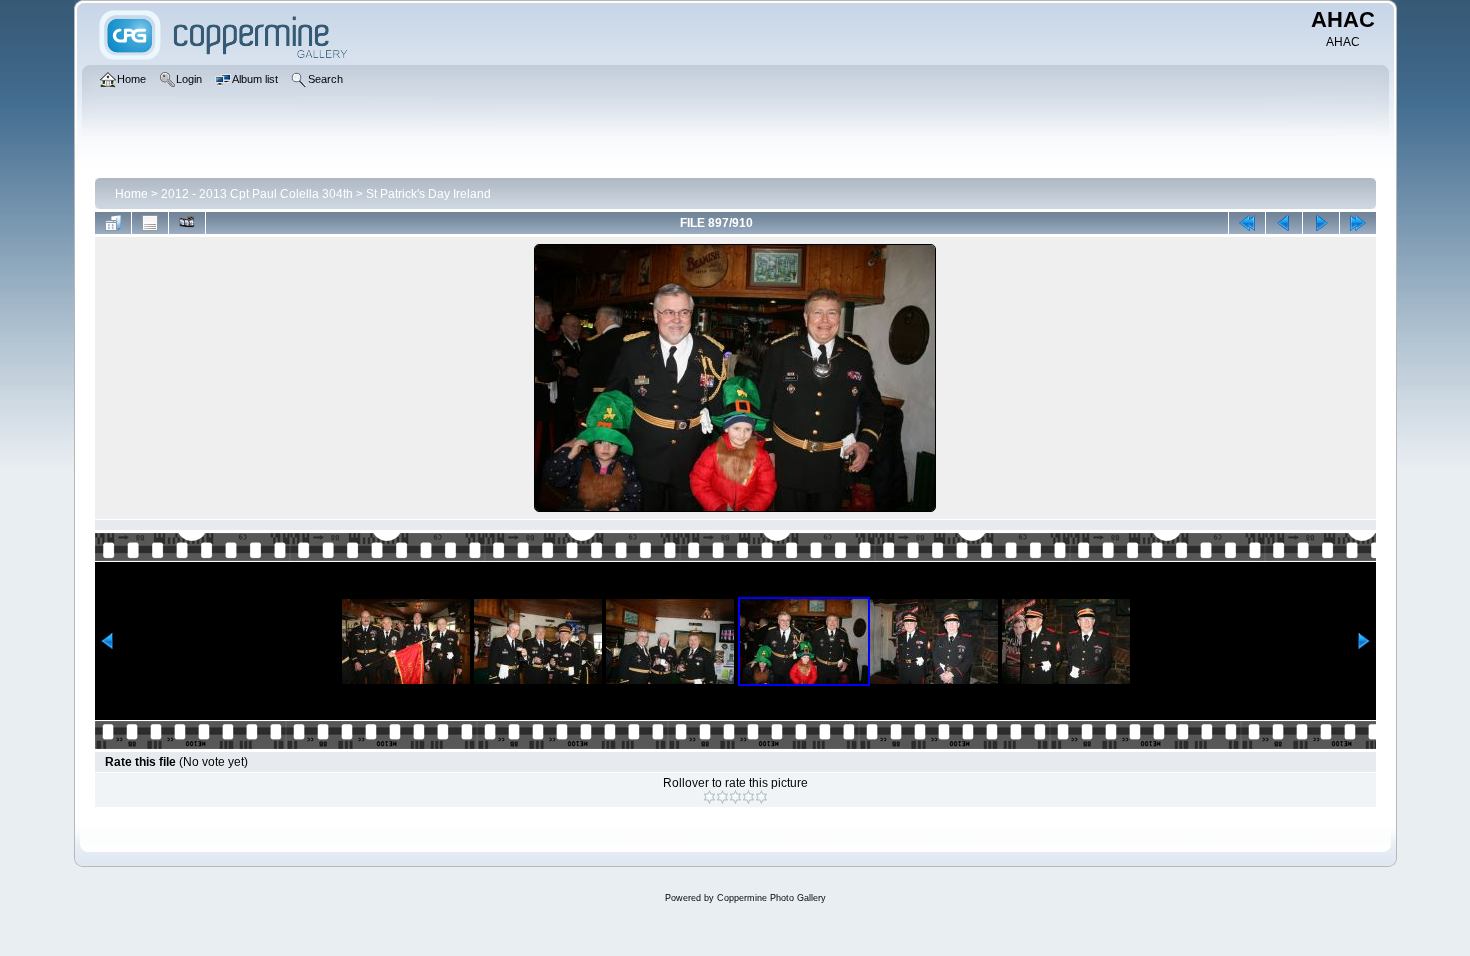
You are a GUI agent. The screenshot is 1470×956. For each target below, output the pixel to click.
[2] (722, 797)
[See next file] (1321, 223)
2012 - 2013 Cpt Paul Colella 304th (257, 194)
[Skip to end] (1358, 223)
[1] (709, 797)
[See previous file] (1284, 223)
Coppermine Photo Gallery (771, 898)
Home (131, 194)
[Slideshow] (187, 223)
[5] (761, 797)
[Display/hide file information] (150, 223)
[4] (748, 797)
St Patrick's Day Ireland (428, 194)
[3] (735, 797)
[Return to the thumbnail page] (113, 223)
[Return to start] (1247, 223)
